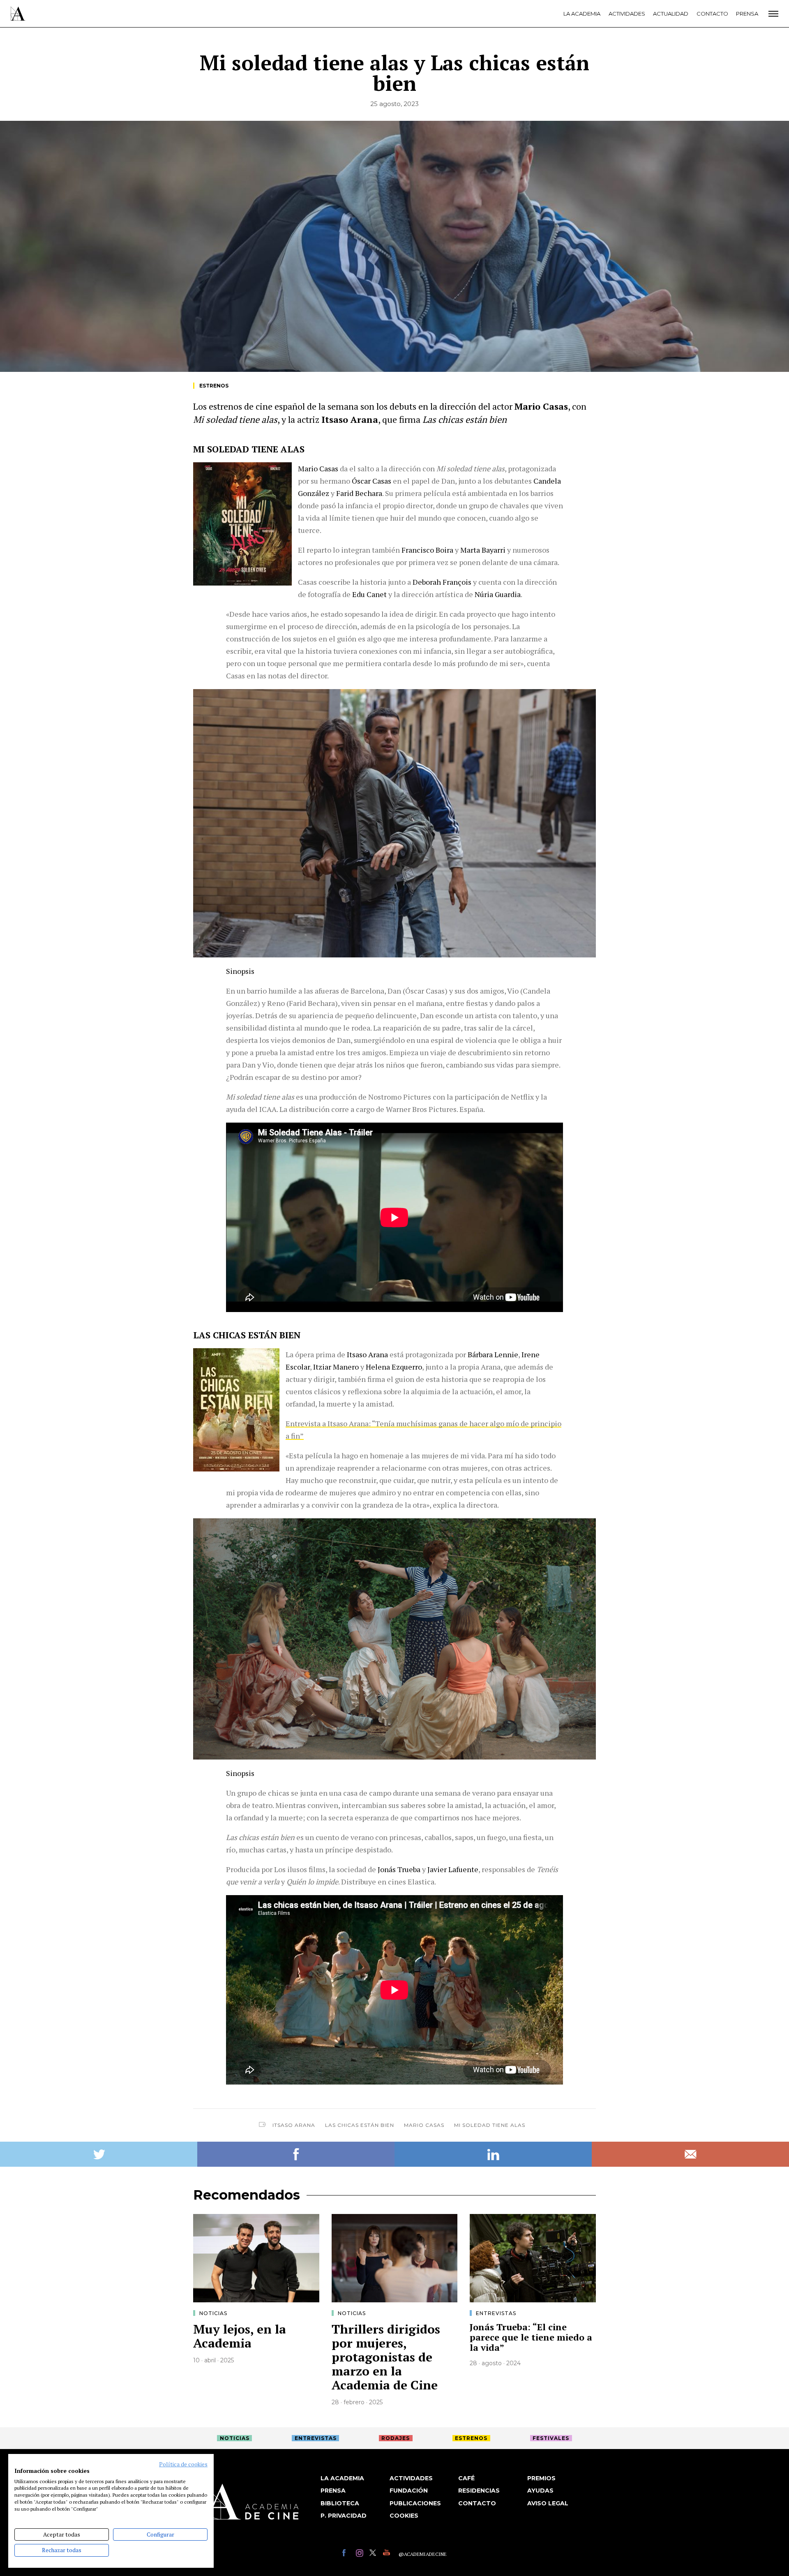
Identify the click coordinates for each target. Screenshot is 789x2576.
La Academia (582, 14)
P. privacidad (344, 2516)
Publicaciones (415, 2503)
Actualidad (671, 14)
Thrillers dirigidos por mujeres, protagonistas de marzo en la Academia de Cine (386, 2357)
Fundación (409, 2491)
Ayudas (540, 2491)
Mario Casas (424, 2125)
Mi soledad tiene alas (490, 2125)
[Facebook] (347, 2554)
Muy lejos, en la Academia (240, 2336)
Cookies (404, 2516)
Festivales (551, 2438)
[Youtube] (388, 2554)
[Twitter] (374, 2554)
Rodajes (396, 2438)
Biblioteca (340, 2503)
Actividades (627, 14)
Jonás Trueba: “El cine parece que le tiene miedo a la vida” (531, 2337)
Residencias (479, 2491)
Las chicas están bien (360, 2125)
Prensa (747, 14)
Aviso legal (548, 2503)
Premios (541, 2478)
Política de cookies (183, 2464)
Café (466, 2478)
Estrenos (214, 386)
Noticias (213, 2313)
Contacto (712, 14)
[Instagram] (361, 2554)
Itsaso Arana (294, 2125)
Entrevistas (496, 2313)
